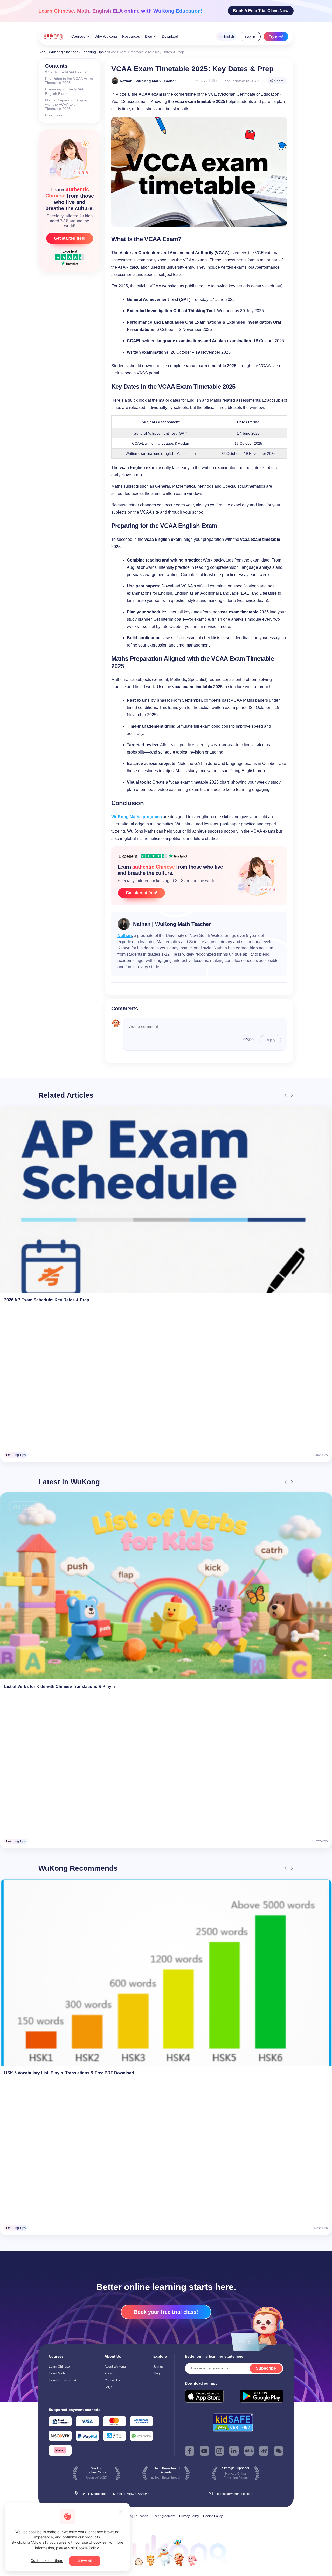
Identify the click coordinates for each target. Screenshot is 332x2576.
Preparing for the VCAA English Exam (64, 91)
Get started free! (70, 238)
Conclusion (54, 115)
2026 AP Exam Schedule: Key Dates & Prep (47, 1300)
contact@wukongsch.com (235, 2494)
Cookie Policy (213, 2516)
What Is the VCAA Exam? (66, 72)
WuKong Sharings (64, 52)
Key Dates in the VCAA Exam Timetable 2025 (69, 81)
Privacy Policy (189, 2516)
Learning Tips (93, 52)
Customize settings (47, 2561)
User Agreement (164, 2516)
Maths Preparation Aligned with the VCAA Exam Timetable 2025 (67, 104)
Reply (270, 1040)
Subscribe (266, 2368)
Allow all (85, 2561)
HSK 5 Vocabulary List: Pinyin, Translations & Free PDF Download (69, 2073)
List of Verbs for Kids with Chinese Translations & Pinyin (60, 1687)
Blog (42, 52)
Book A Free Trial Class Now (261, 11)
